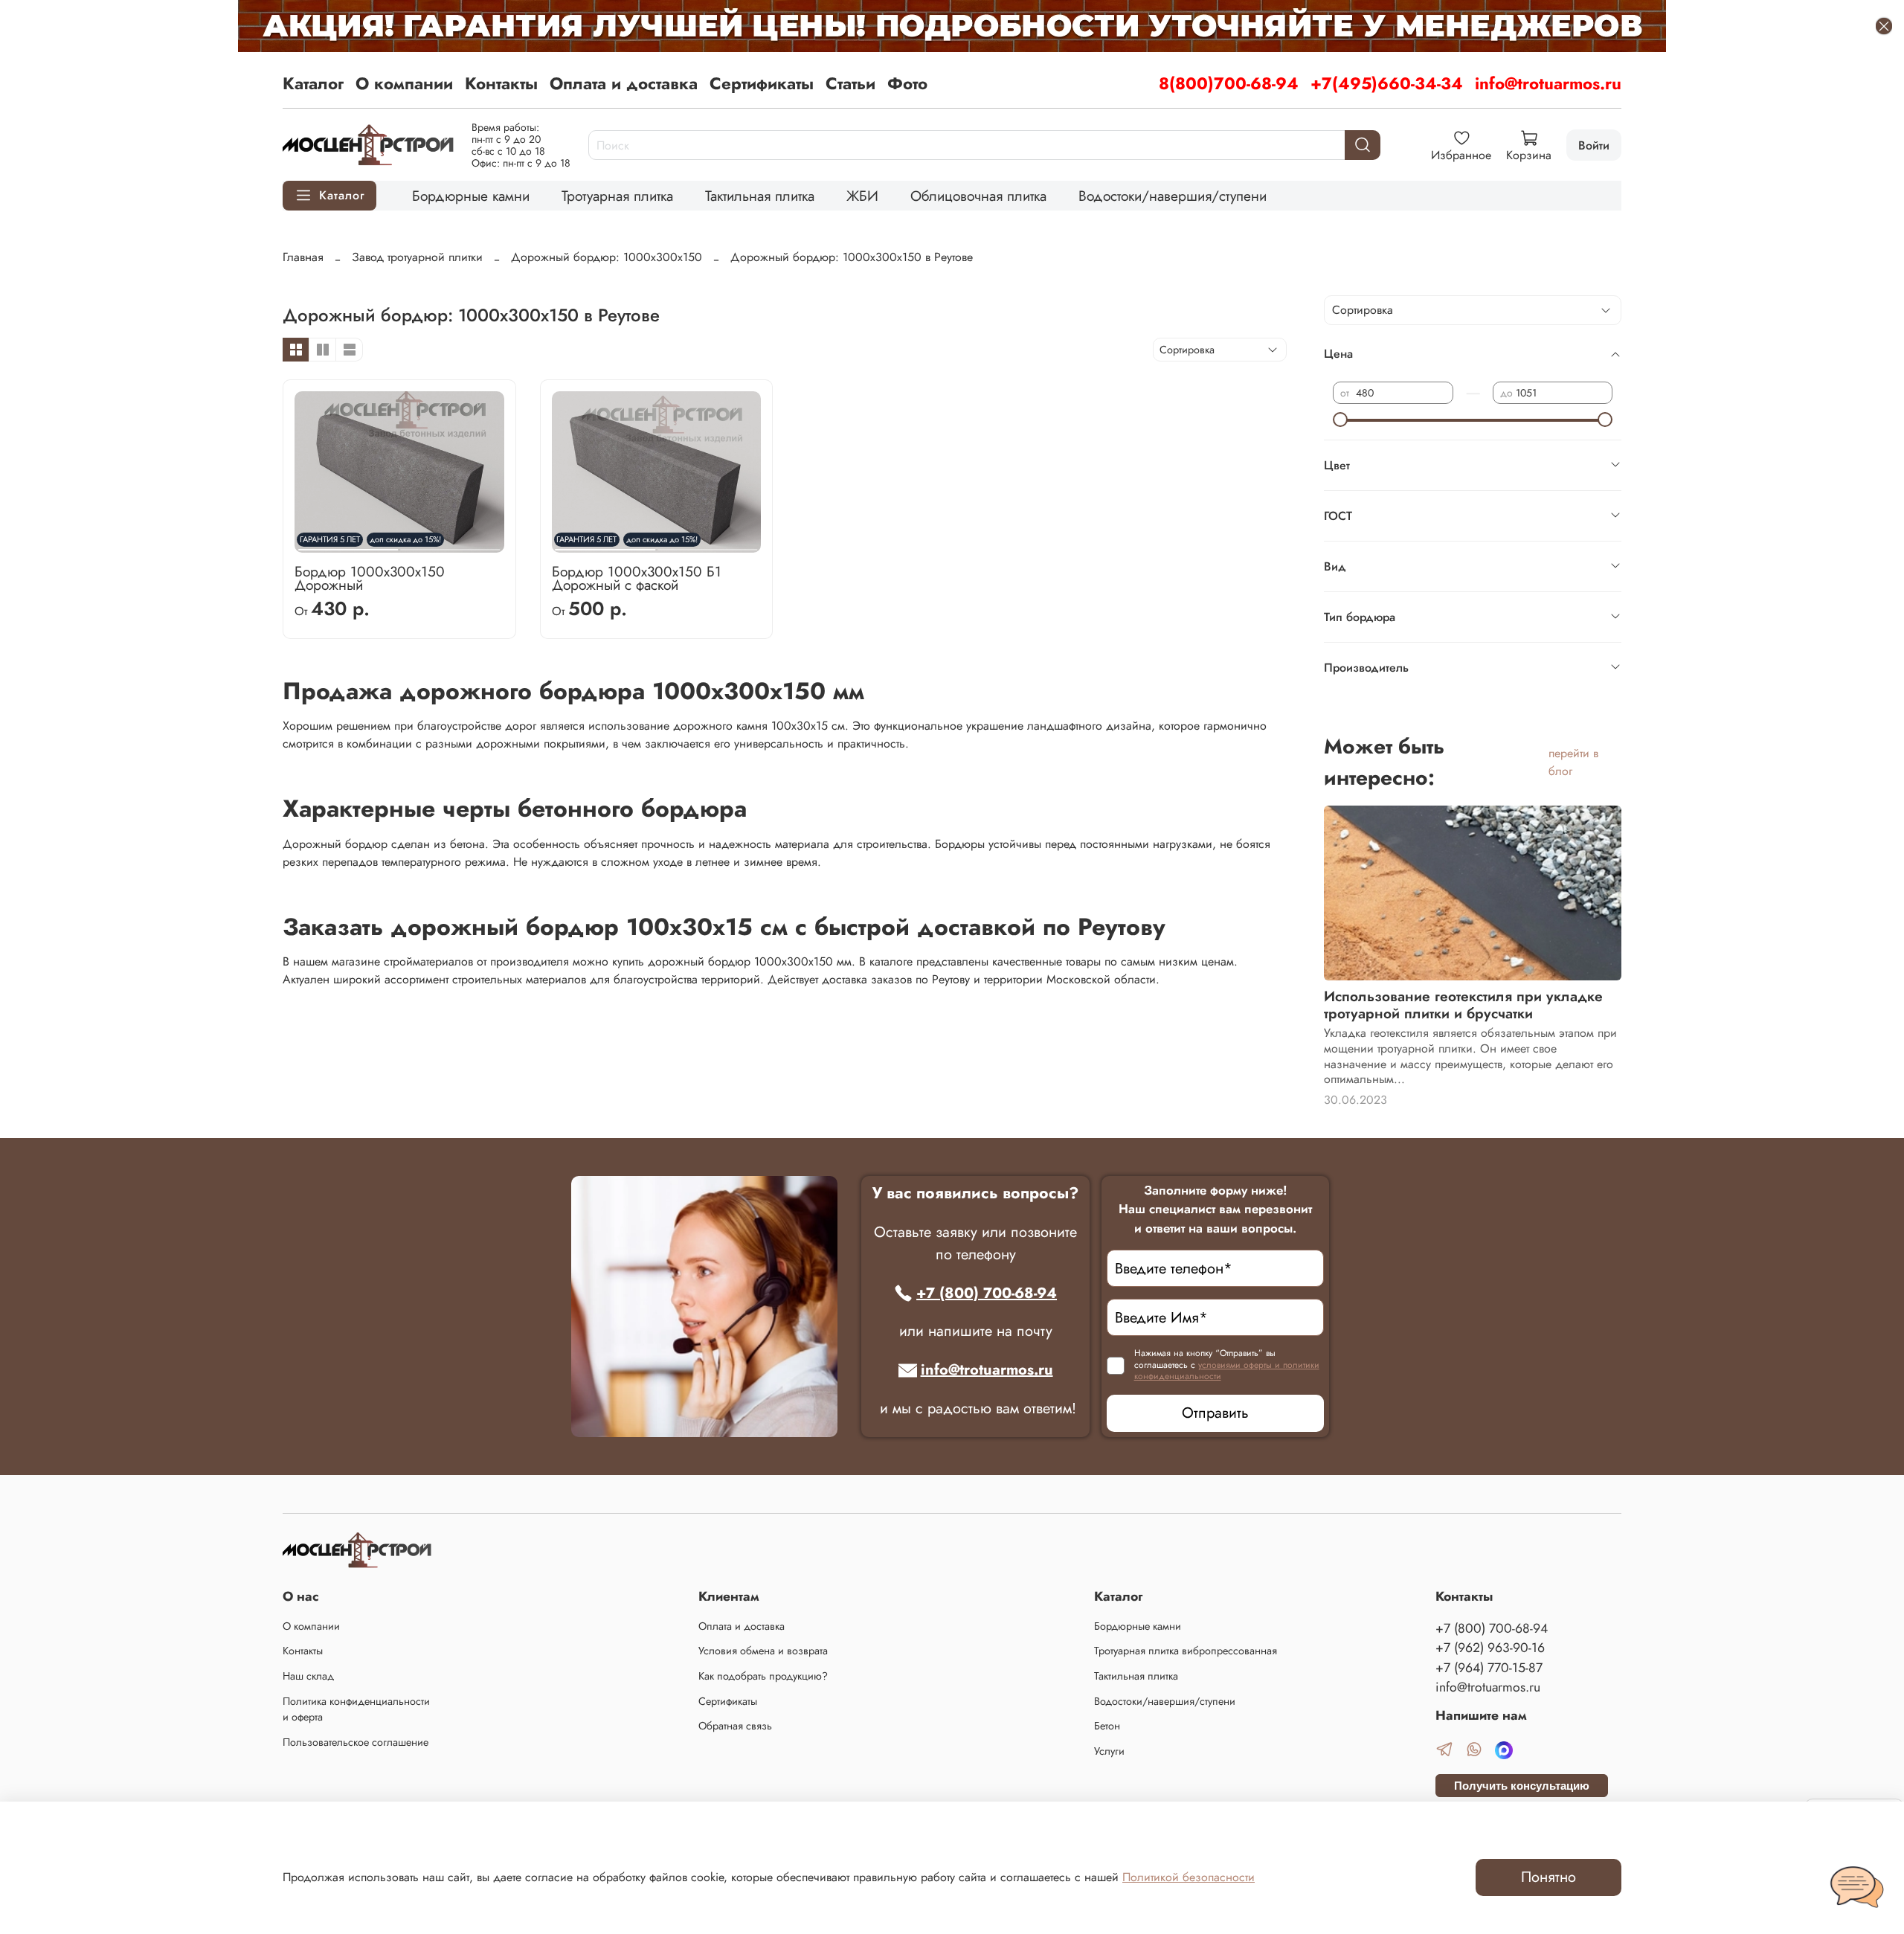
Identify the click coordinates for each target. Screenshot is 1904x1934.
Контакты (501, 83)
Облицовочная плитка (978, 196)
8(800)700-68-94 (1229, 83)
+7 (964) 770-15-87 (1489, 1668)
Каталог (313, 83)
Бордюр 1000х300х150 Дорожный (370, 578)
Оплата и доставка (624, 83)
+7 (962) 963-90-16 (1490, 1648)
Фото (907, 83)
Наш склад (308, 1676)
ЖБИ (862, 196)
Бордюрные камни (471, 196)
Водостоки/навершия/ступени (1173, 196)
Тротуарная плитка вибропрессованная (1186, 1651)
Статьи (850, 83)
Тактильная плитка (760, 196)
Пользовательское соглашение (356, 1742)
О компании (404, 83)
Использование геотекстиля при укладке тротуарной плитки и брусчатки (1463, 1005)
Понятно (1548, 1877)
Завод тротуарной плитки (417, 257)
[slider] (1340, 420)
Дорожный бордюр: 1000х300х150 (607, 257)
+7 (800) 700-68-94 (987, 1293)
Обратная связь (735, 1726)
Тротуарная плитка (617, 196)
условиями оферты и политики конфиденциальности (1227, 1371)
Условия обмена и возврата (763, 1651)
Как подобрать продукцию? (763, 1676)
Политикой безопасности (1189, 1877)
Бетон (1107, 1726)
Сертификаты (762, 83)
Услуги (1109, 1751)
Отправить (1215, 1413)
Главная (303, 257)
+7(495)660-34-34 (1387, 83)
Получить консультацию (1522, 1786)
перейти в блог (1573, 762)
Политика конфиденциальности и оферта (356, 1709)
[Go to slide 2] (450, 544)
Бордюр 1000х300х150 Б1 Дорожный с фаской (637, 578)
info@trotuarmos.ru (1548, 83)
